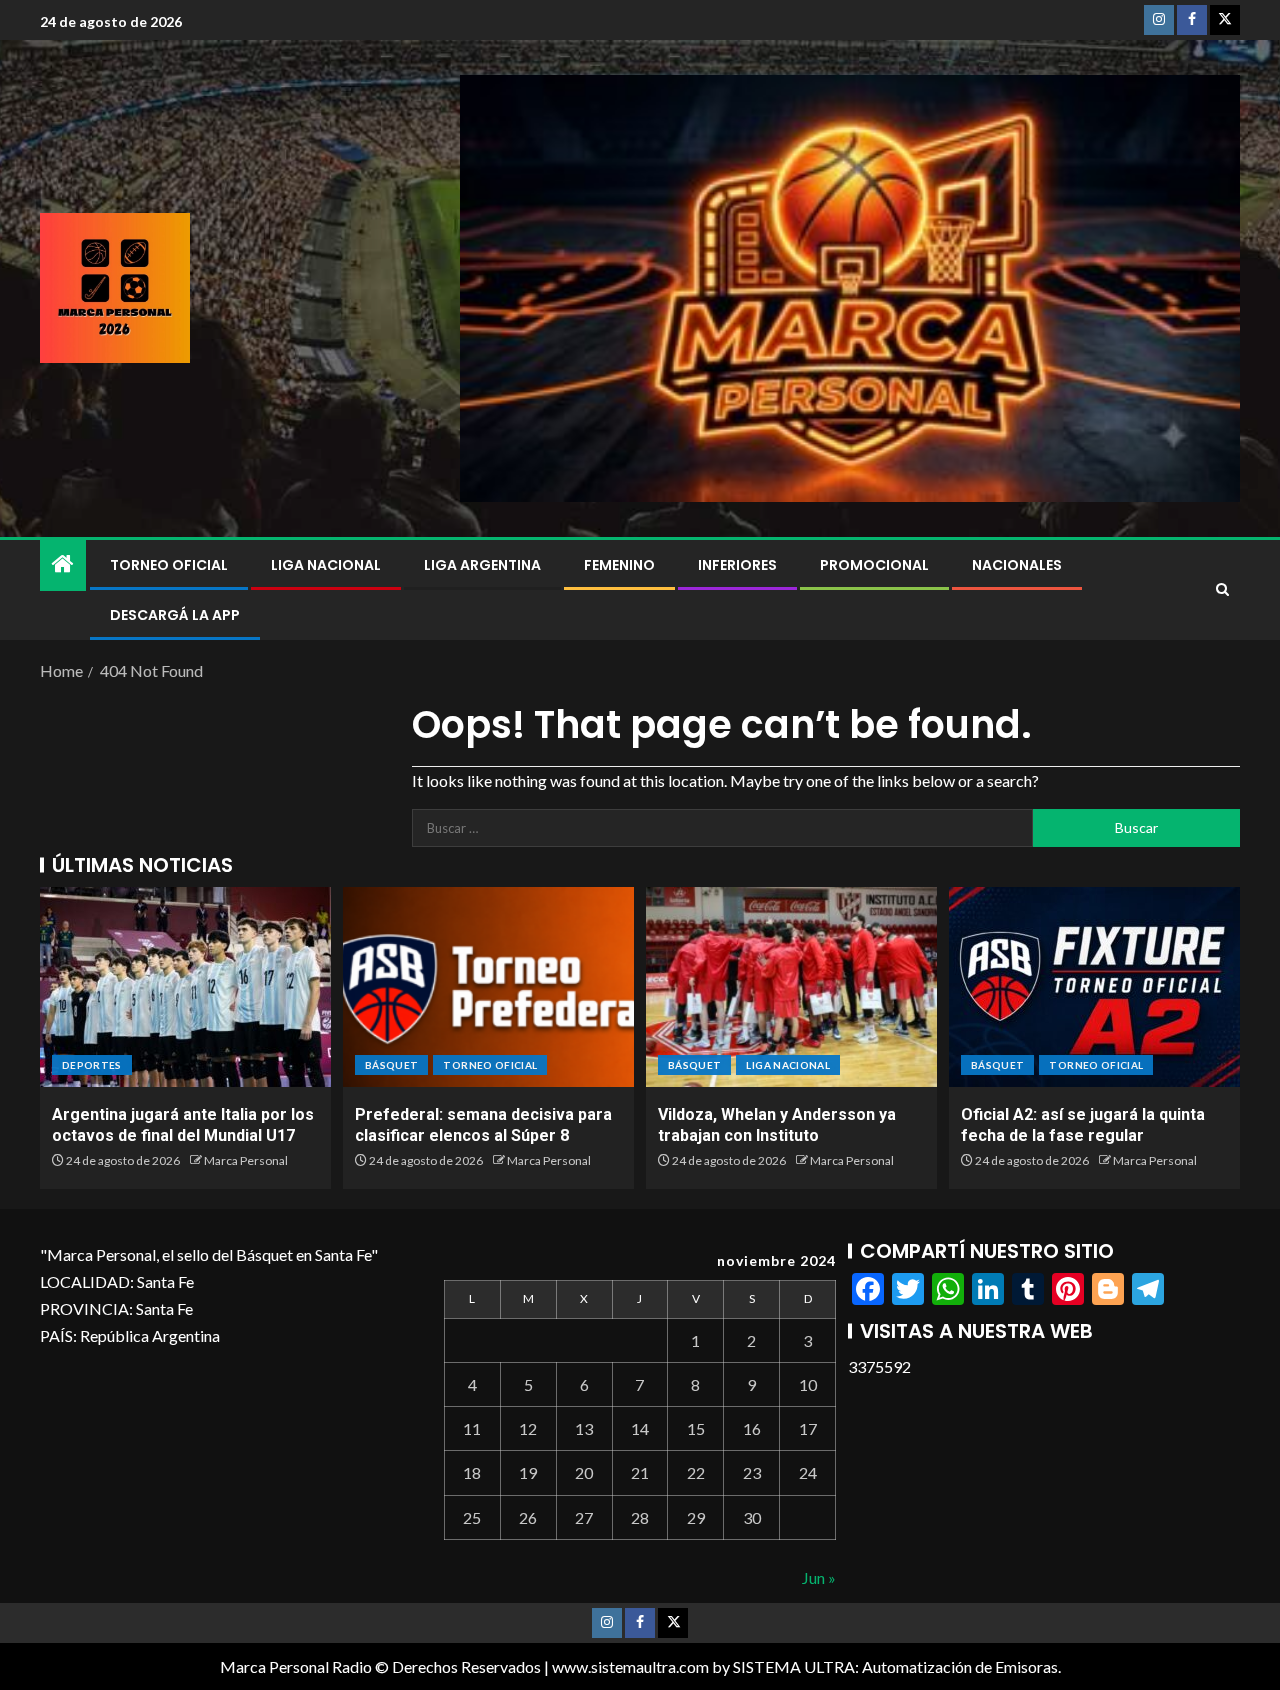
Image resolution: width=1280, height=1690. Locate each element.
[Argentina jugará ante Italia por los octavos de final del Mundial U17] (185, 987)
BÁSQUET (391, 1065)
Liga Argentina (482, 565)
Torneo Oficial (169, 565)
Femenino (619, 565)
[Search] (1222, 590)
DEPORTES (92, 1065)
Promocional (874, 565)
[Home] (63, 564)
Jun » (819, 1577)
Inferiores (737, 565)
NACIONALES (1017, 565)
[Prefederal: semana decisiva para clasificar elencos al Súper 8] (488, 987)
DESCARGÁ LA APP (175, 615)
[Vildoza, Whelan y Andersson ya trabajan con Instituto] (791, 987)
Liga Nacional (326, 565)
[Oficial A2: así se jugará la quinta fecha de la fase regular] (1094, 987)
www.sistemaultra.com (630, 1666)
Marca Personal (246, 1160)
